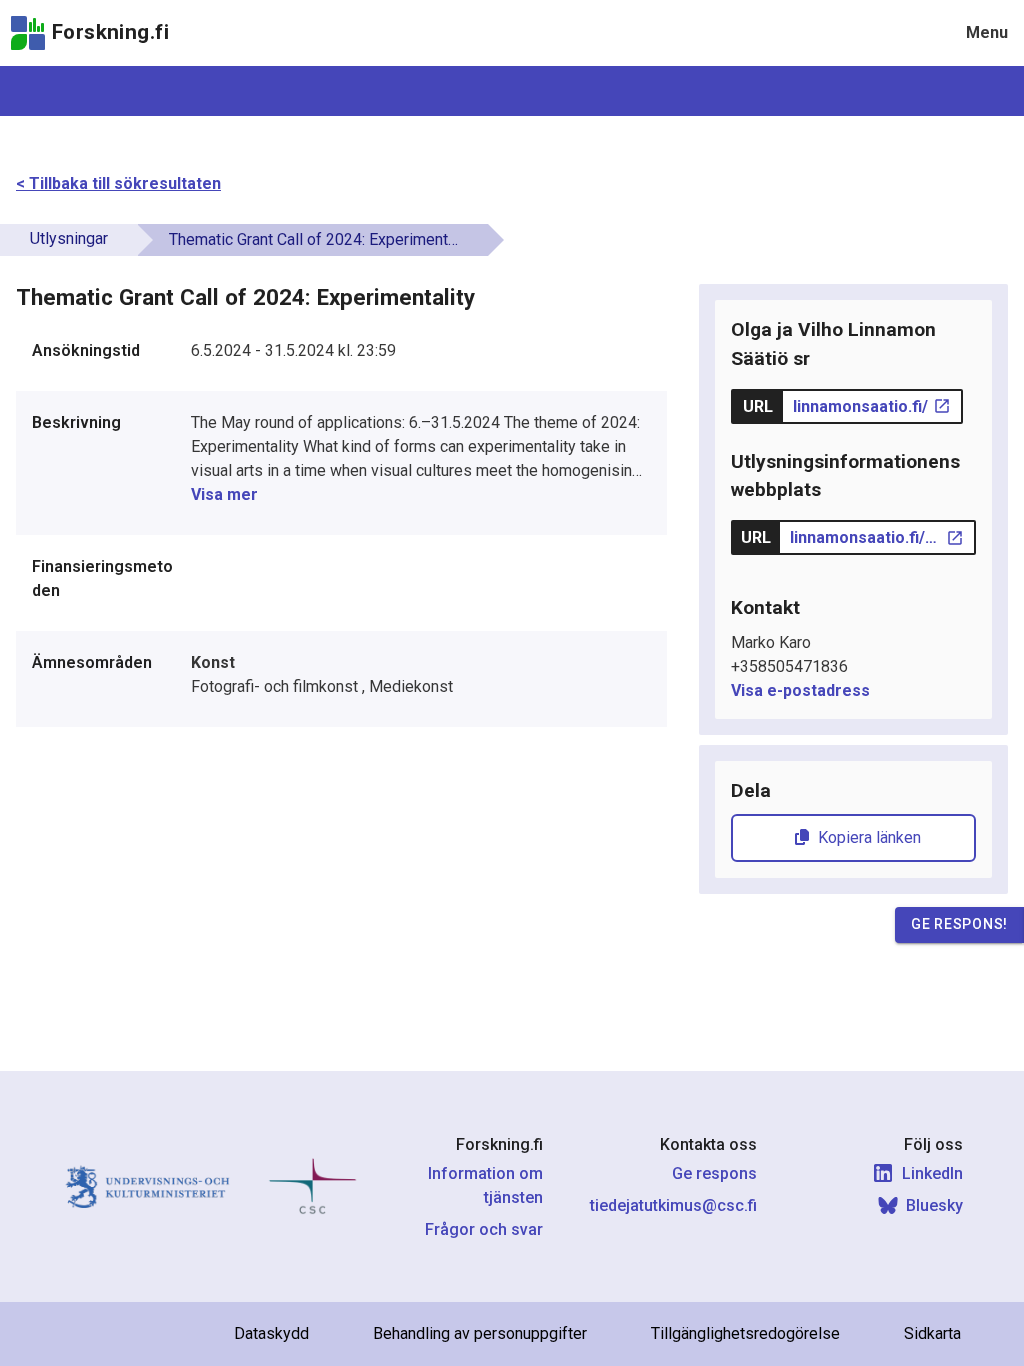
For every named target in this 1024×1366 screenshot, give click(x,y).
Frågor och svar (484, 1229)
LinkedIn (932, 1173)
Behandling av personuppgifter (480, 1333)
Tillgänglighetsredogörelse (745, 1333)
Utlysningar (69, 238)
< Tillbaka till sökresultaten (118, 183)
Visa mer (224, 494)
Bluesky (934, 1205)
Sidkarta (932, 1333)
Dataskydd (271, 1333)
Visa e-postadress (800, 690)
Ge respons (714, 1173)
